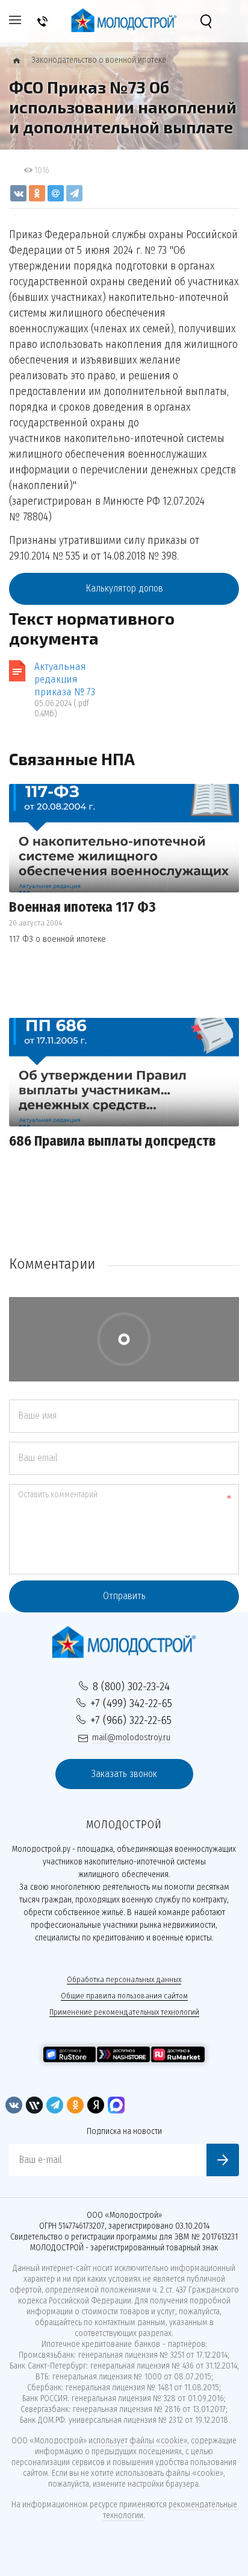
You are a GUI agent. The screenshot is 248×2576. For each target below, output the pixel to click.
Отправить (124, 1596)
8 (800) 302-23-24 (131, 1686)
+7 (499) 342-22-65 (131, 1703)
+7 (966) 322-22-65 (131, 1720)
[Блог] (17, 61)
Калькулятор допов (124, 588)
